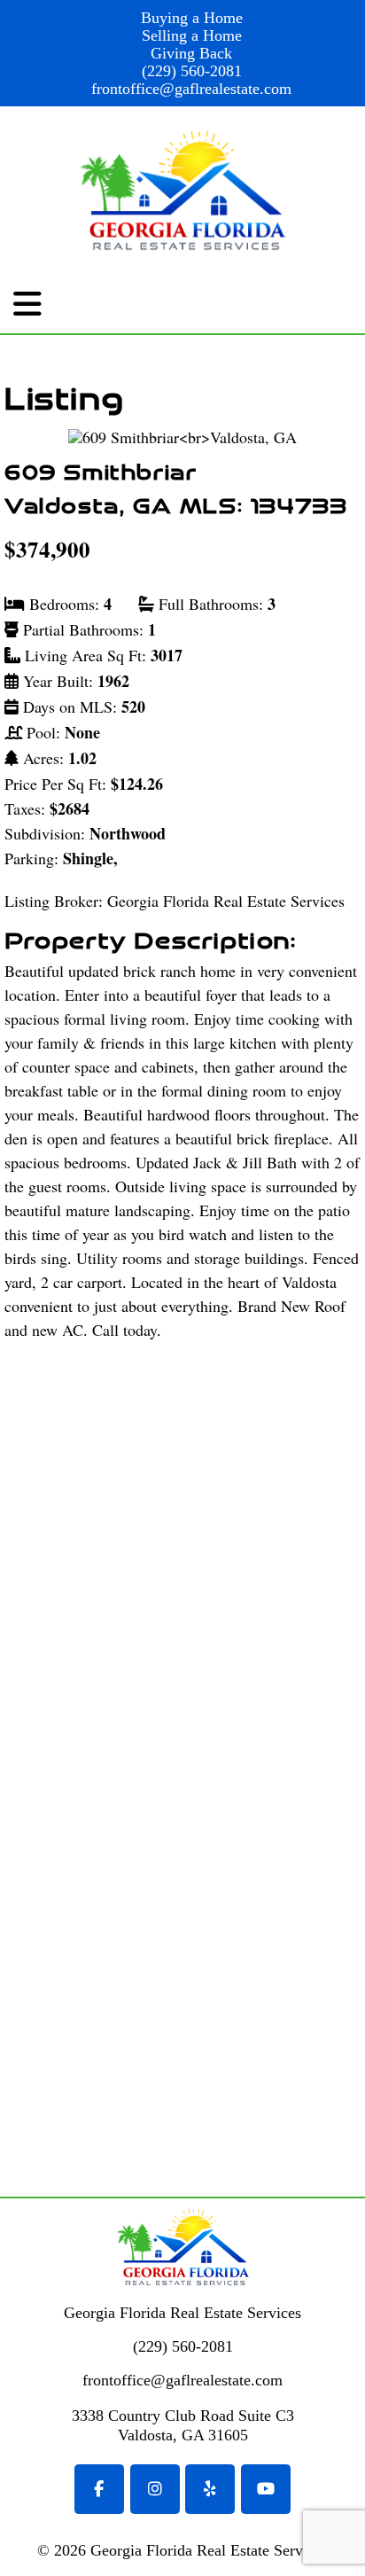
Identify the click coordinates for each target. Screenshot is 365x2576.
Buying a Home (192, 18)
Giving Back (191, 53)
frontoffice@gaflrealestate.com (191, 89)
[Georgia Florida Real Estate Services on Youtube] (266, 2489)
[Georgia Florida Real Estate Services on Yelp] (210, 2489)
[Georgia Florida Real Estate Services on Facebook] (99, 2489)
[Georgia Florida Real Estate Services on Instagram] (155, 2489)
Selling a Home (192, 35)
